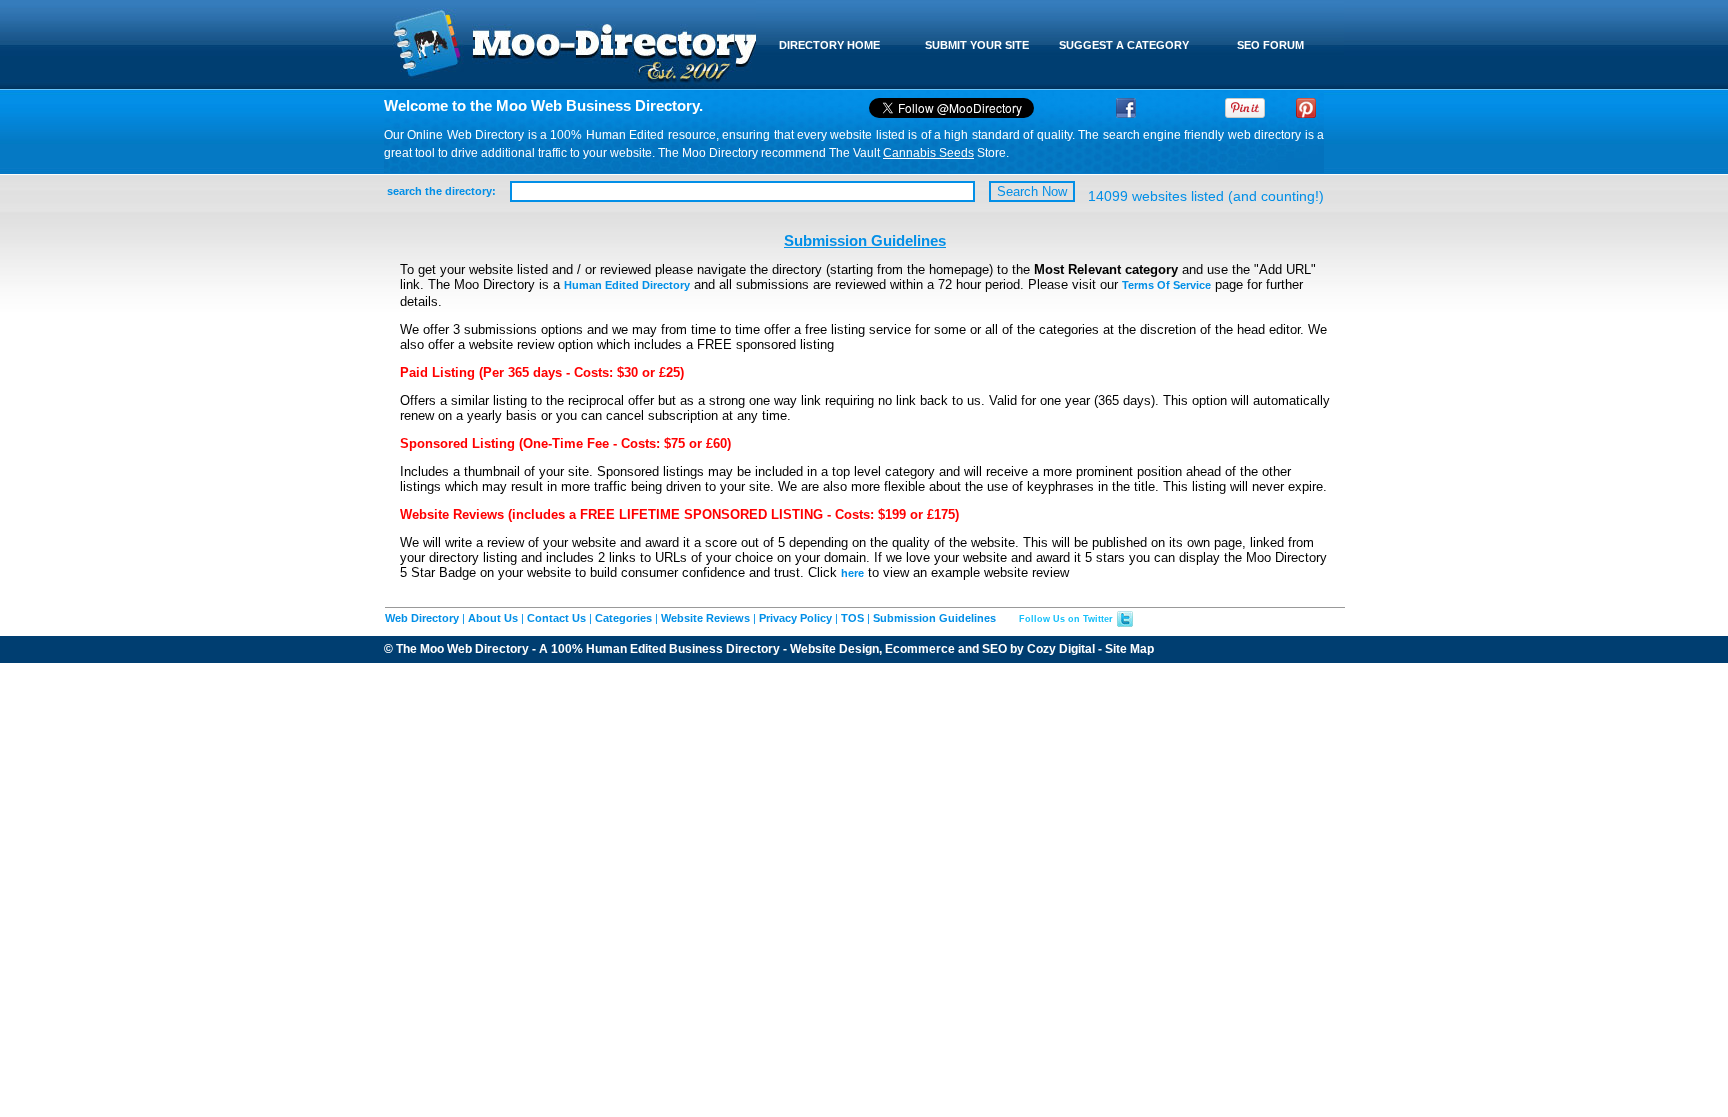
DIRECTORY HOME (829, 45)
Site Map (1129, 649)
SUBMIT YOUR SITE (977, 45)
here (852, 573)
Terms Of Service (1166, 285)
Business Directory (724, 649)
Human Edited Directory (627, 285)
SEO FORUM (1270, 45)
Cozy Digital (1061, 649)
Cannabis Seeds (928, 153)
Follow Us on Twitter (1066, 619)
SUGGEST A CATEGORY (1124, 45)
